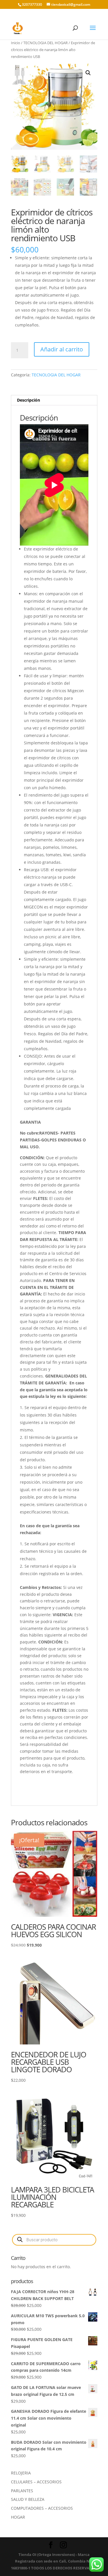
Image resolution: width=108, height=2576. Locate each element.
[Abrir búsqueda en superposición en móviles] (54, 2240)
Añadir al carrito (62, 349)
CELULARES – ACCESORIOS (36, 2482)
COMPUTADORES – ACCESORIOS (42, 2508)
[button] (88, 73)
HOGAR (18, 2517)
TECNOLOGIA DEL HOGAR (46, 43)
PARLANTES (22, 2491)
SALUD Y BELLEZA (28, 2499)
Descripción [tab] (29, 400)
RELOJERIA (21, 2473)
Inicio (16, 43)
